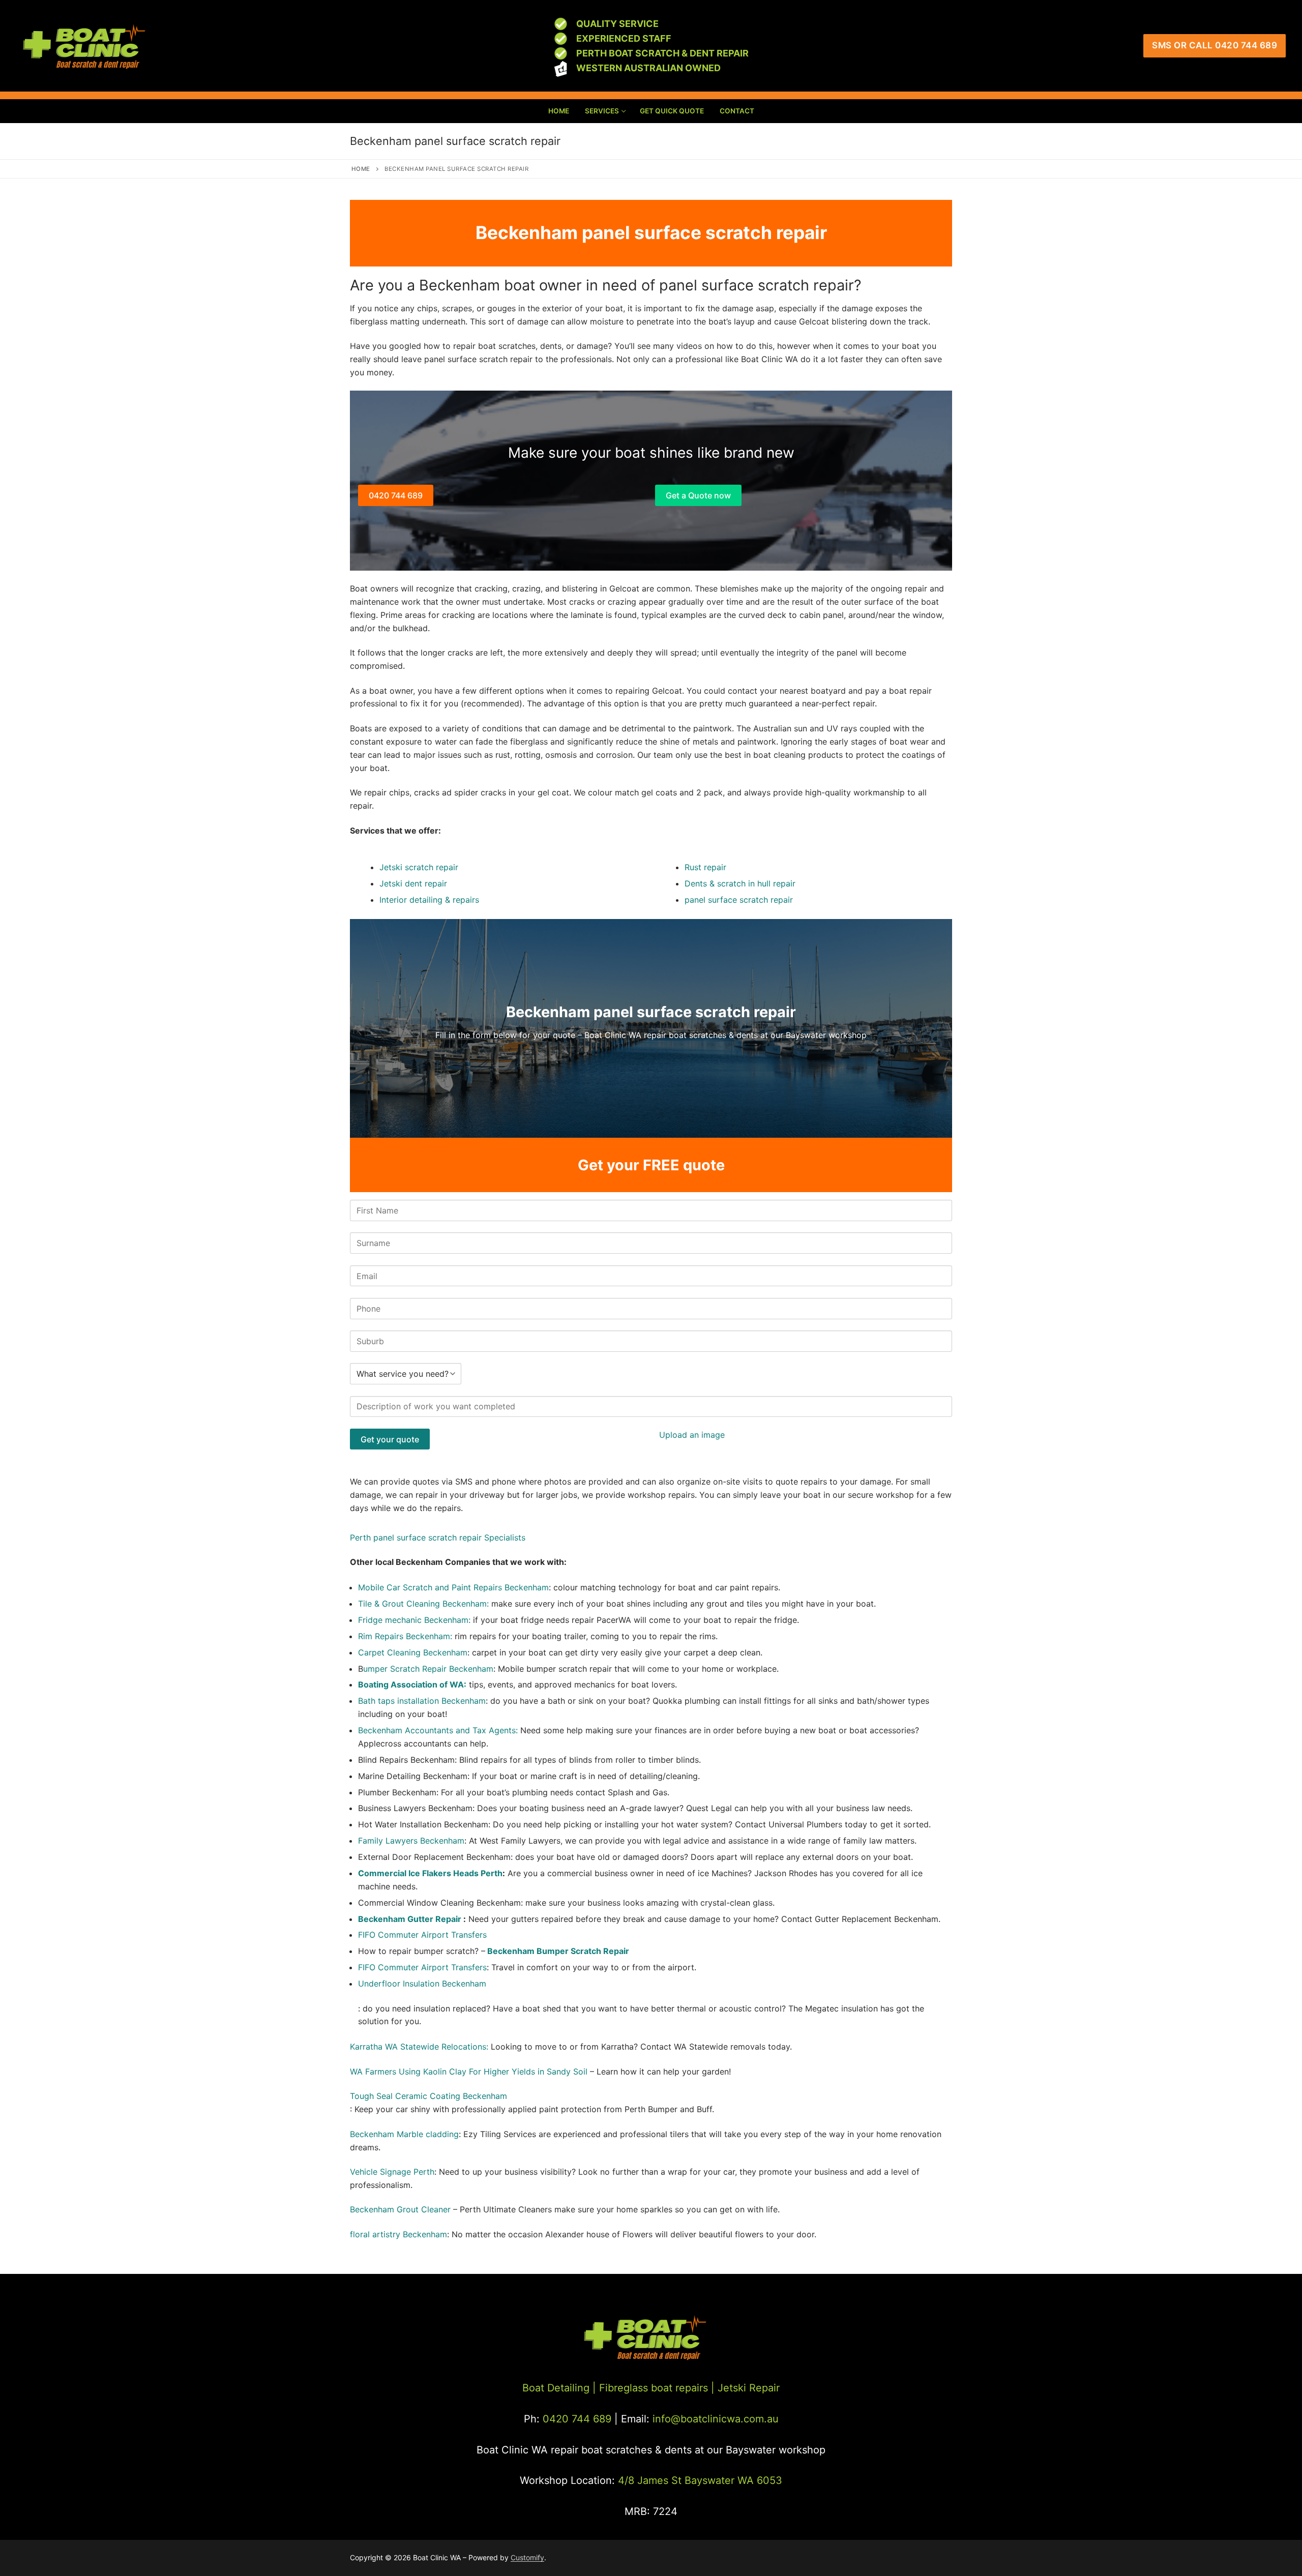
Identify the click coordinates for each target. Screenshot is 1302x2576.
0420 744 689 (396, 495)
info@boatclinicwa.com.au (714, 2419)
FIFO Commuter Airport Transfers (422, 1935)
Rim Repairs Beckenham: (405, 1636)
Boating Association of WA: (412, 1684)
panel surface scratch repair (739, 900)
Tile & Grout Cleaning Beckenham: (423, 1604)
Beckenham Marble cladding (404, 2134)
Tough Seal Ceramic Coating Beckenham (428, 2096)
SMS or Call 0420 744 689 (1215, 45)
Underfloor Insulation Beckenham (422, 1983)
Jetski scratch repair (419, 867)
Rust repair (705, 867)
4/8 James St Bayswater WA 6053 (700, 2480)
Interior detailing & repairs (429, 900)
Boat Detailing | (559, 2388)
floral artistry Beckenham (398, 2234)
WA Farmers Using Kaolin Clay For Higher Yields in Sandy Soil (469, 2071)
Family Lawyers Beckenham (411, 1841)
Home (361, 169)
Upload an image (692, 1435)
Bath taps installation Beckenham (422, 1701)
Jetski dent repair (413, 883)
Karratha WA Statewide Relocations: (419, 2047)
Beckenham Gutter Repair (411, 1919)
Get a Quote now (698, 495)
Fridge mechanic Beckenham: (416, 1620)
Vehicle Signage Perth (392, 2172)
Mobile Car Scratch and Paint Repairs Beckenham (453, 1587)
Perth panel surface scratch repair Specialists (438, 1537)
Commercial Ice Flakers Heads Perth (430, 1873)
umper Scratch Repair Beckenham (428, 1669)
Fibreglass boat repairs (654, 2388)
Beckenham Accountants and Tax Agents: (439, 1730)
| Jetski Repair (745, 2388)
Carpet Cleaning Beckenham (413, 1652)
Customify (527, 2557)
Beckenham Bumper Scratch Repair (558, 1951)
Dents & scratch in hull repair (740, 883)
